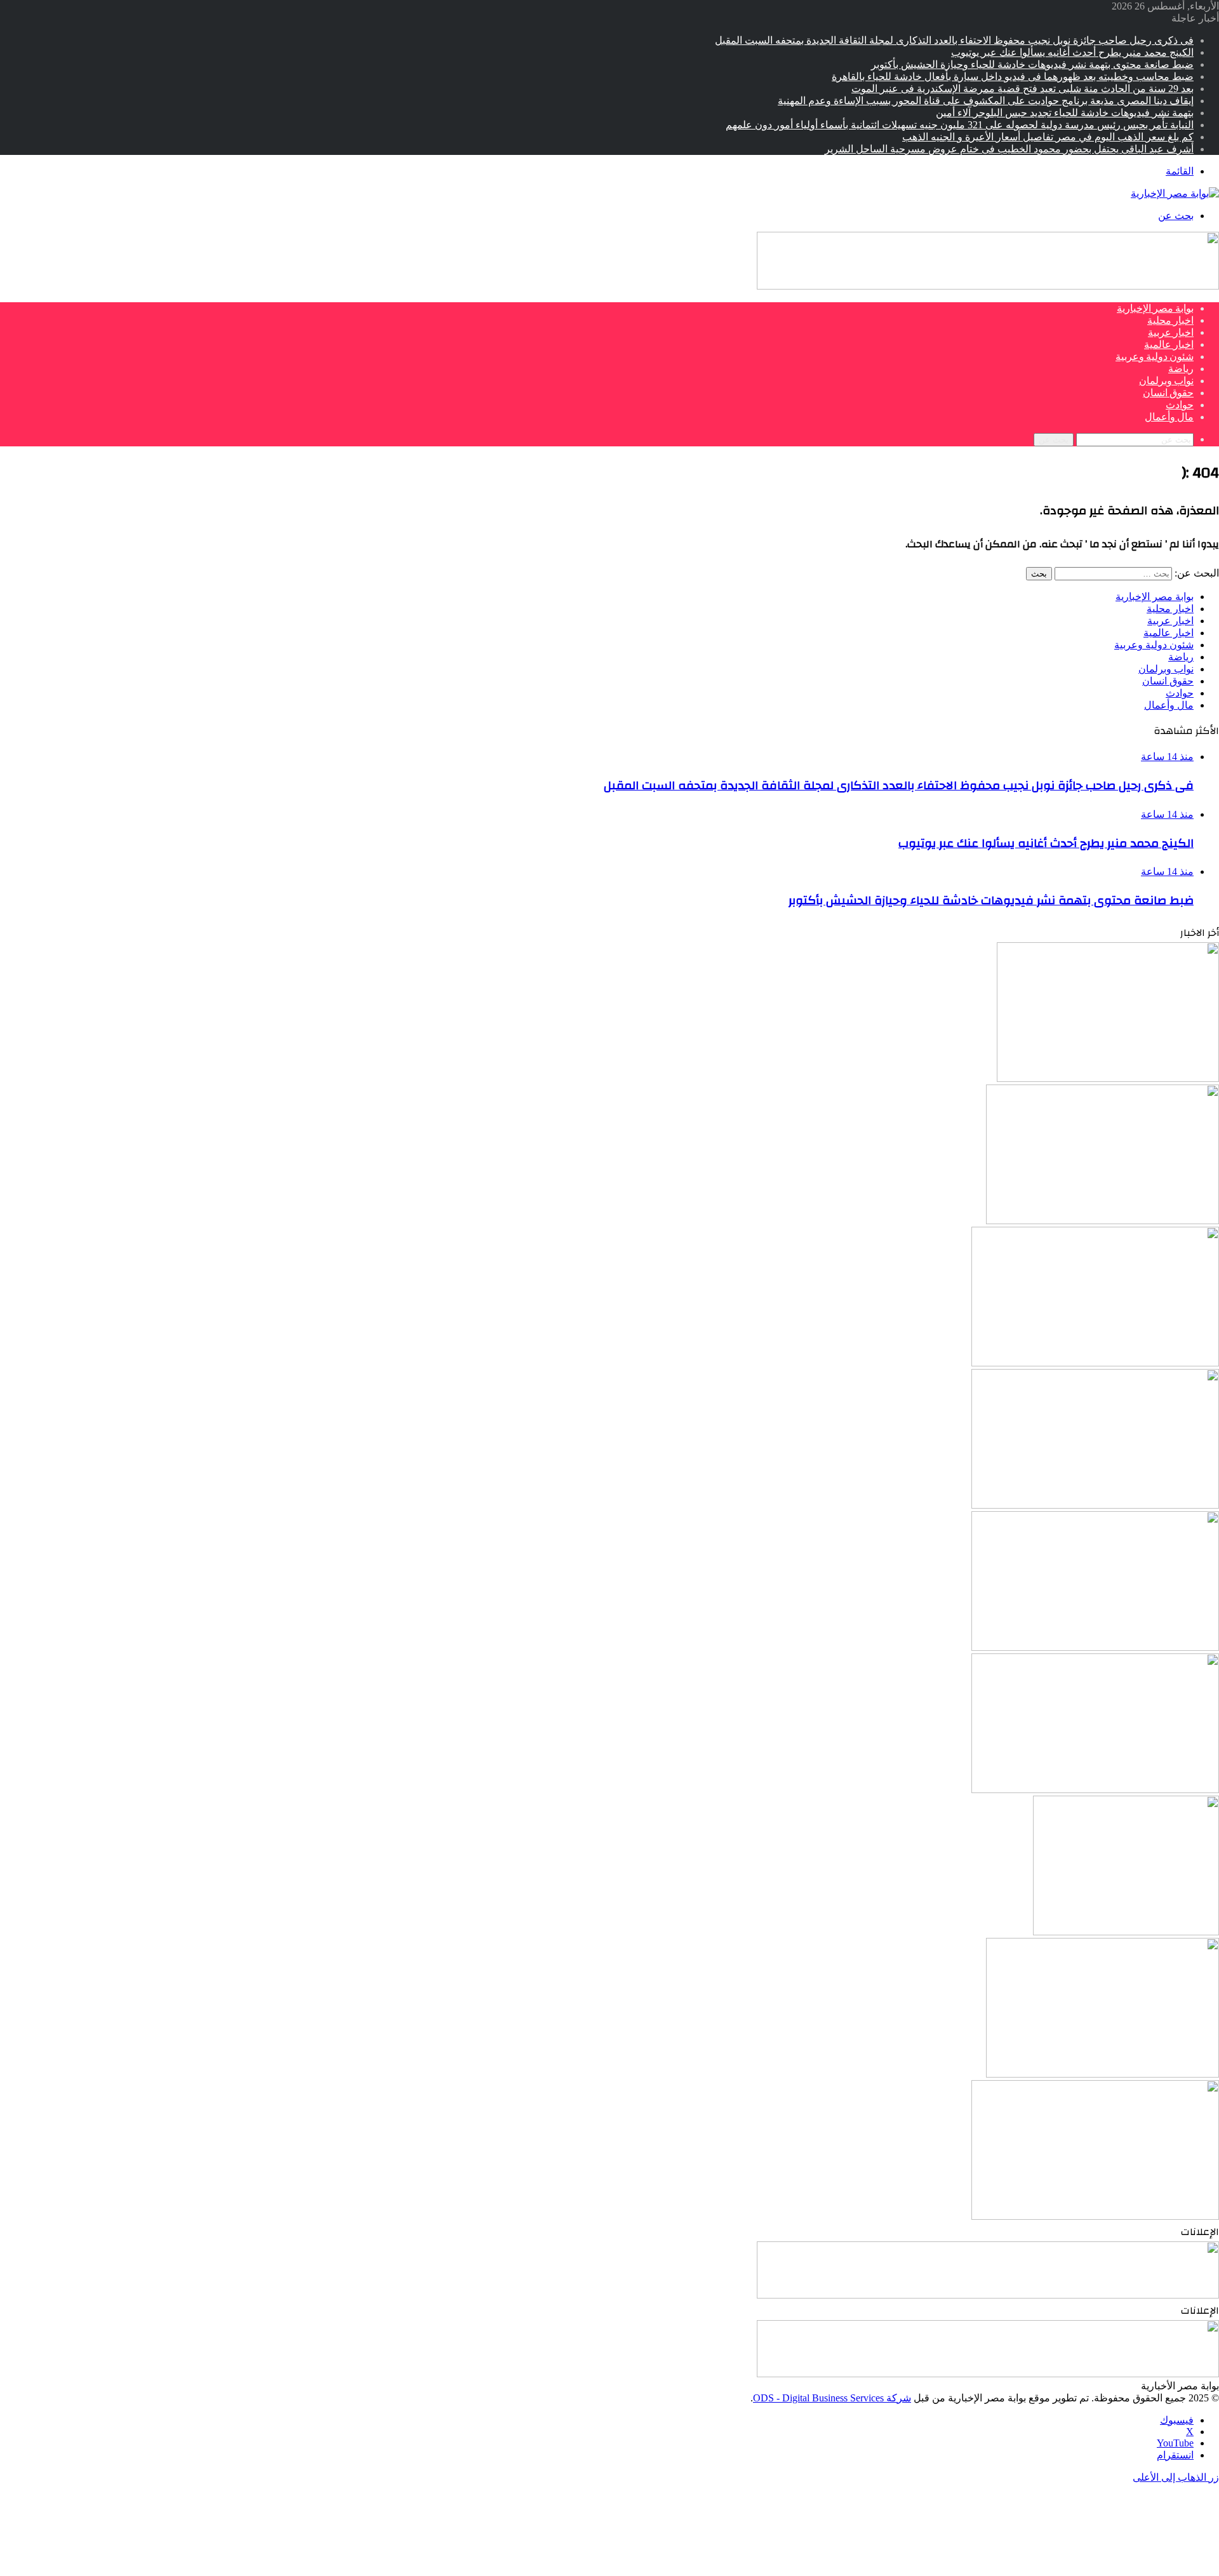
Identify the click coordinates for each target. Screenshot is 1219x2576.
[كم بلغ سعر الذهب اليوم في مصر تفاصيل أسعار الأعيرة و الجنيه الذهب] (1095, 2216)
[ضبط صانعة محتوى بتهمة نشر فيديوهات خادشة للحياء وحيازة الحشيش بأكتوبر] (1095, 1363)
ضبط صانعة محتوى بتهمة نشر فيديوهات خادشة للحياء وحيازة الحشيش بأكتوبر (1032, 64)
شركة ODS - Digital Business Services (832, 2398)
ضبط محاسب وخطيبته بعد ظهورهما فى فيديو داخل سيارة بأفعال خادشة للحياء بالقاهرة (1013, 77)
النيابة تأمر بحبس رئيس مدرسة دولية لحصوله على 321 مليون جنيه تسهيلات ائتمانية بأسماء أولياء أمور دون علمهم (960, 125)
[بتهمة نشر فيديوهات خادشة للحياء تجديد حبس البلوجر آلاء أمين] (1126, 1932)
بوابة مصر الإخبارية (1155, 309)
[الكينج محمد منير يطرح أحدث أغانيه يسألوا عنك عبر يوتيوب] (1102, 1221)
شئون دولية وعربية (1155, 357)
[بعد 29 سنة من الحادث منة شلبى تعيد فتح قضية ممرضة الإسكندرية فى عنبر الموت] (1095, 1647)
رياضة (1181, 369)
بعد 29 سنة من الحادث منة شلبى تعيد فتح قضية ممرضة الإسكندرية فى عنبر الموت (1022, 89)
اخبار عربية (1171, 333)
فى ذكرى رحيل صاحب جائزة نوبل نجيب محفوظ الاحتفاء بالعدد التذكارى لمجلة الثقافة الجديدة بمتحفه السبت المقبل (954, 40)
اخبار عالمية (1169, 345)
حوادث (1180, 405)
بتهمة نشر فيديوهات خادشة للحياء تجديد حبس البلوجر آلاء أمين (1065, 113)
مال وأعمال (1169, 417)
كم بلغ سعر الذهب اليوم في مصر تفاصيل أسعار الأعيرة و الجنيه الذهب (1048, 137)
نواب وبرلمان (1166, 381)
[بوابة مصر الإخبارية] (1175, 193)
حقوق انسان (1168, 393)
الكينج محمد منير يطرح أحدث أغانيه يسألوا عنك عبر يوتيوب (1072, 52)
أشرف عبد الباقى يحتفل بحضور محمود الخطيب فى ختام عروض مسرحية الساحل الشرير (1009, 149)
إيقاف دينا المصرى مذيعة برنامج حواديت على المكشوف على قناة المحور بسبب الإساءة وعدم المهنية (986, 101)
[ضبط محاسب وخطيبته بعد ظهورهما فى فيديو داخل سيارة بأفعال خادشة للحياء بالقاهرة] (1095, 1505)
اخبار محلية (1170, 321)
